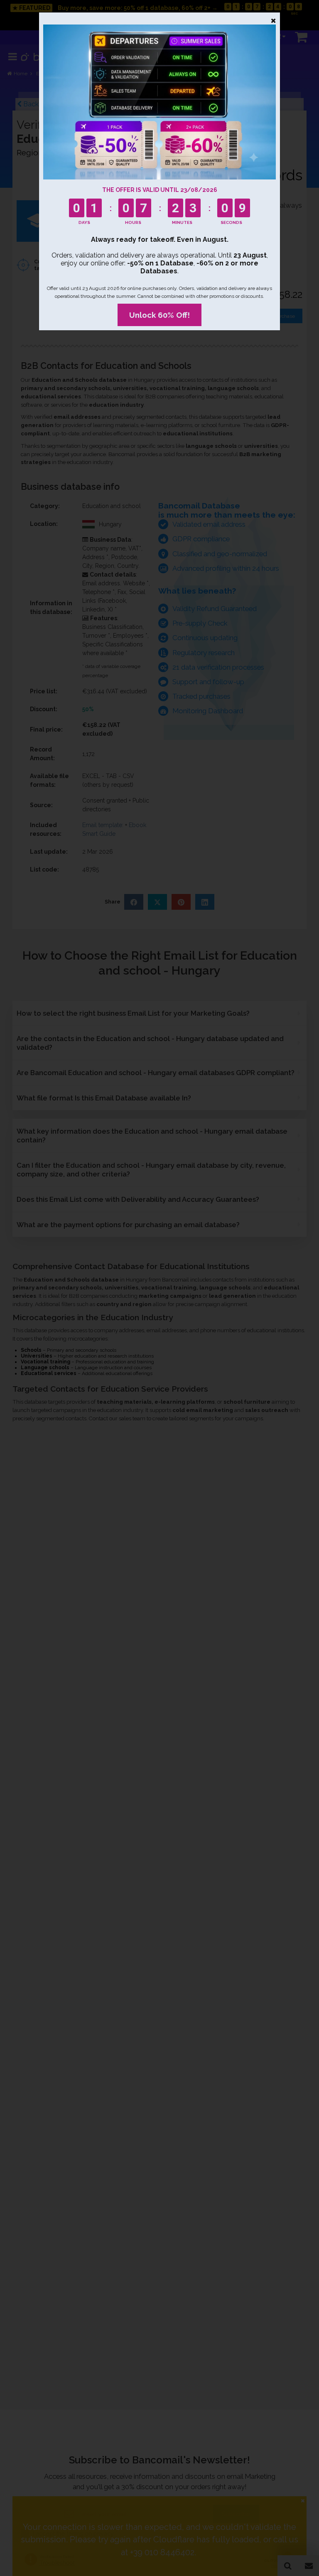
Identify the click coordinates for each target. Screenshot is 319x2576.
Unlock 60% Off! (159, 315)
